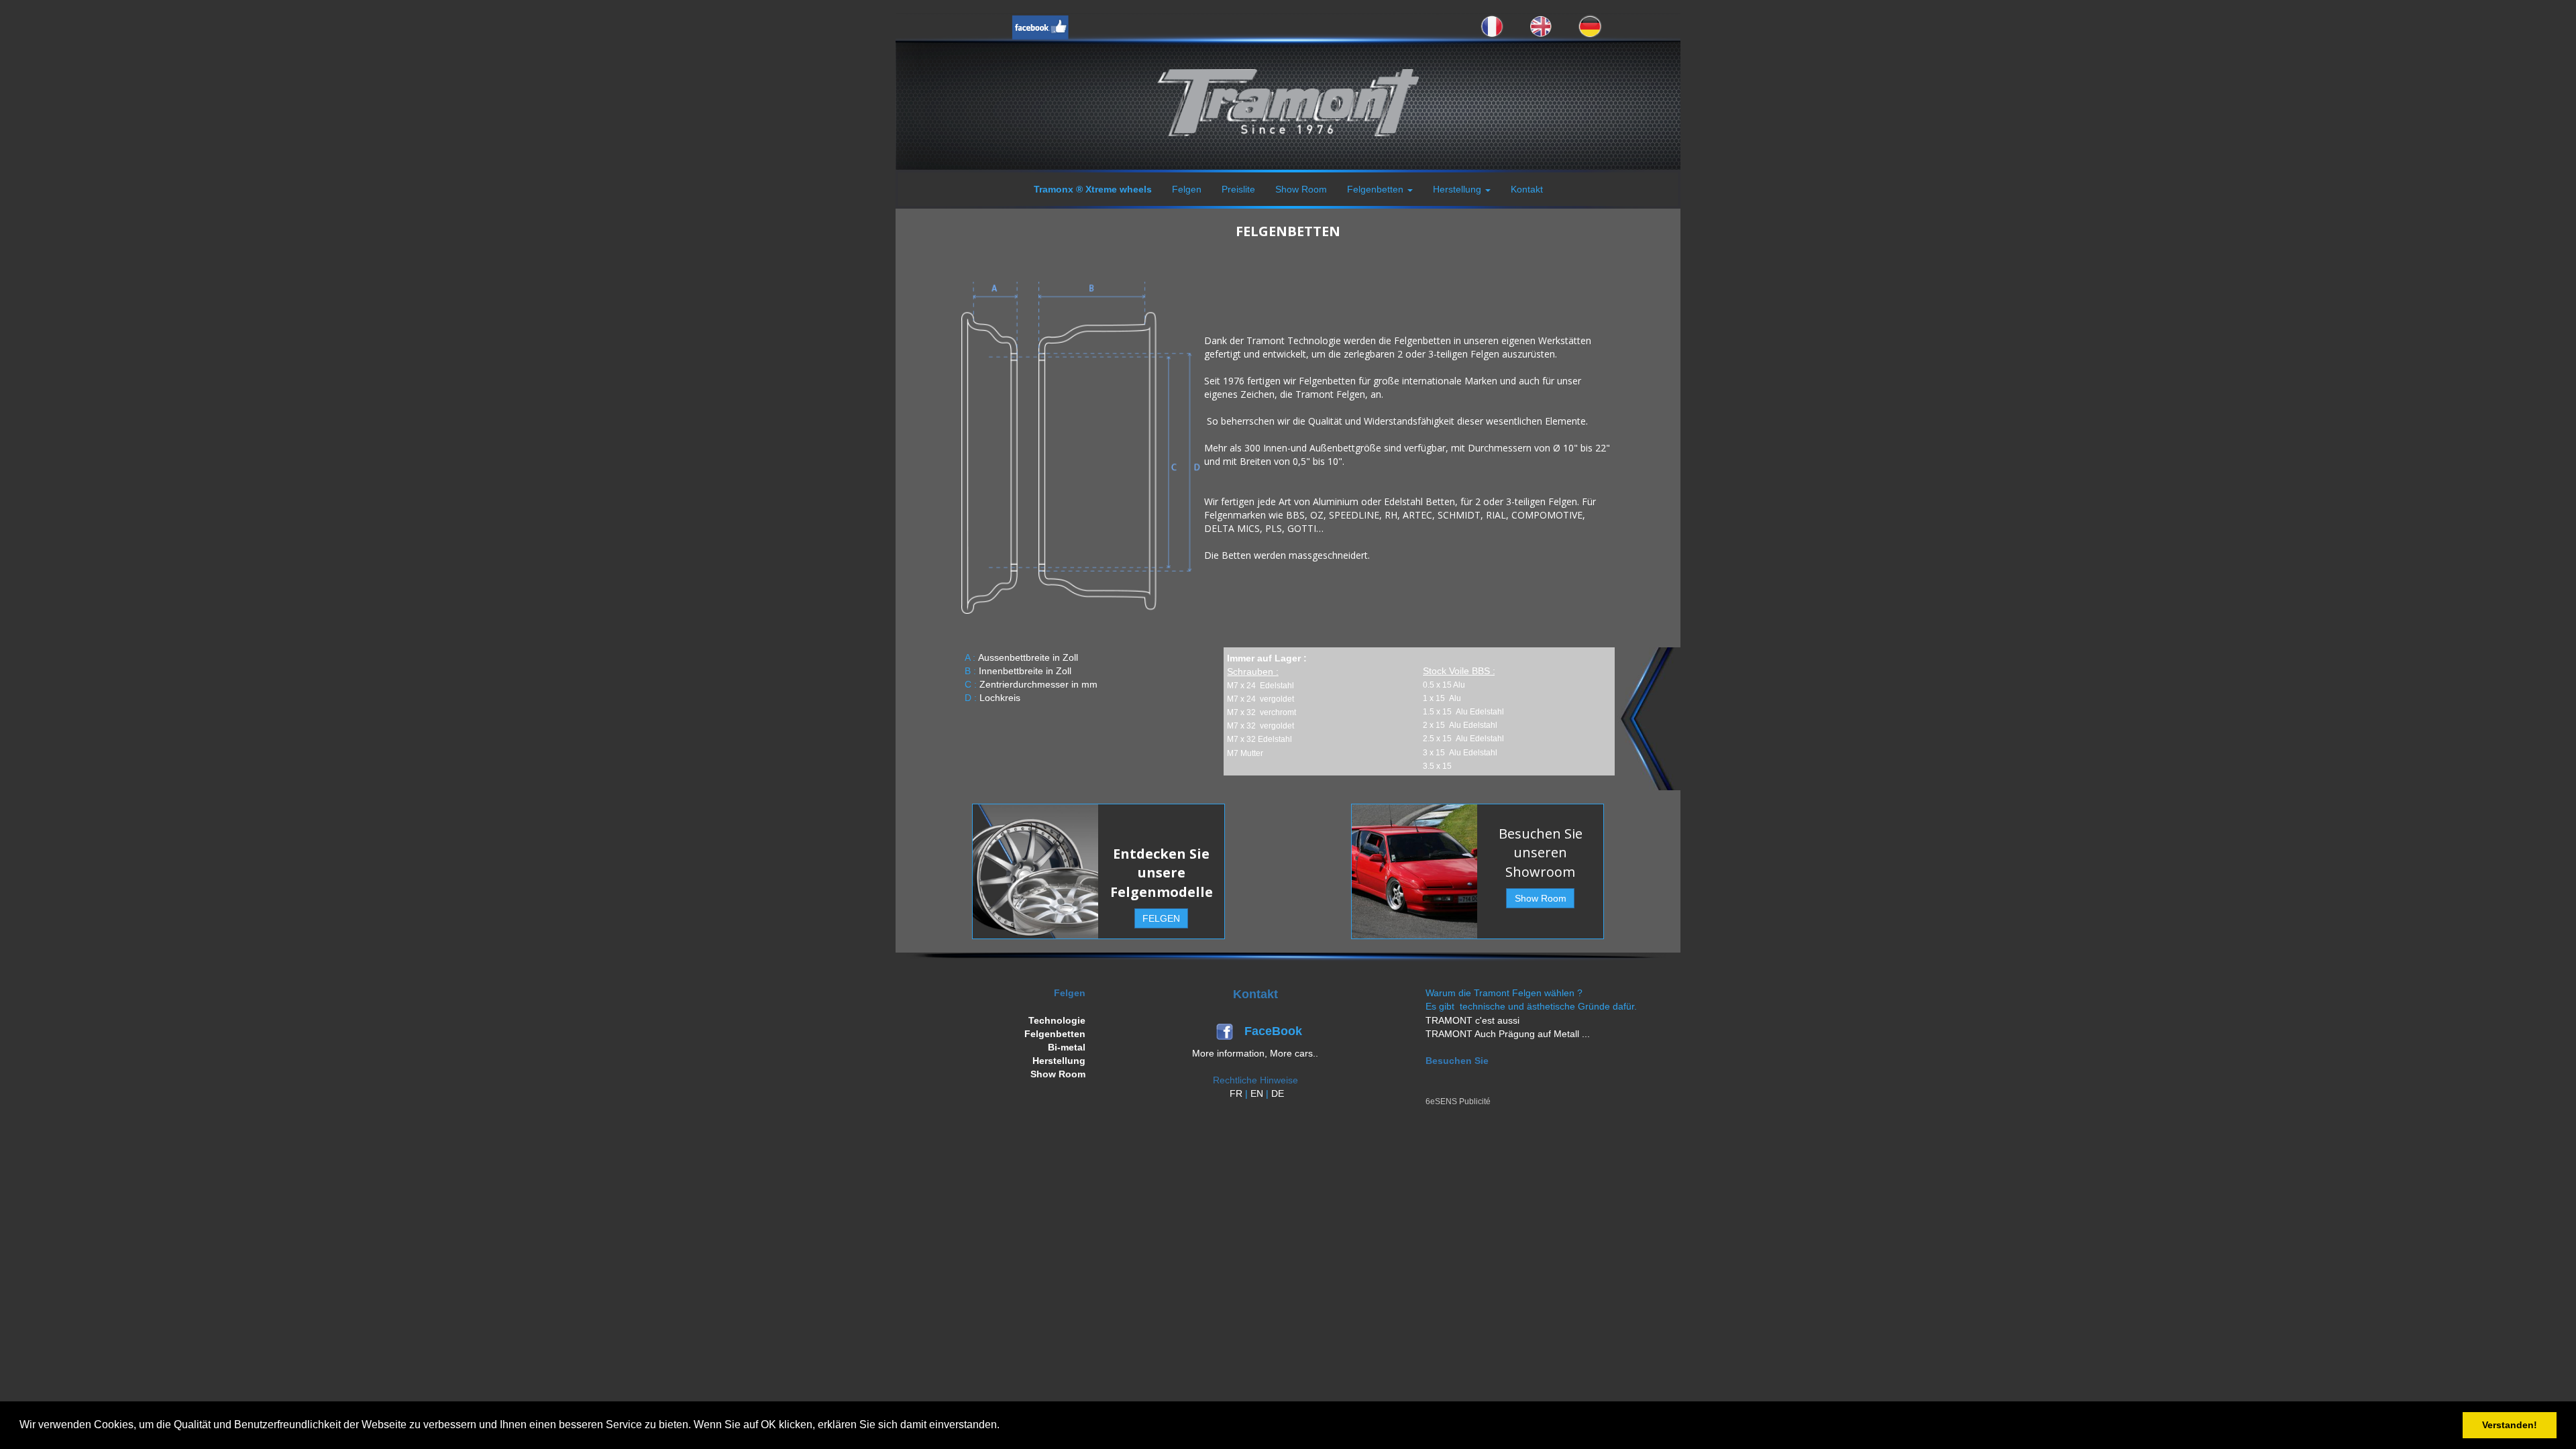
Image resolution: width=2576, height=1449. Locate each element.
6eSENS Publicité (1458, 1102)
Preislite (1238, 189)
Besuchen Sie (1457, 1061)
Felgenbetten (1055, 1034)
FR (1236, 1093)
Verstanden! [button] (2510, 1425)
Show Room (1301, 189)
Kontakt (1527, 189)
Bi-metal (1067, 1047)
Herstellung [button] (1458, 189)
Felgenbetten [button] (1377, 189)
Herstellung (1059, 1061)
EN (1257, 1093)
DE (1278, 1093)
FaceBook (1275, 1031)
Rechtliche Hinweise (1255, 1080)
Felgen (1187, 189)
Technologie (1057, 1020)
